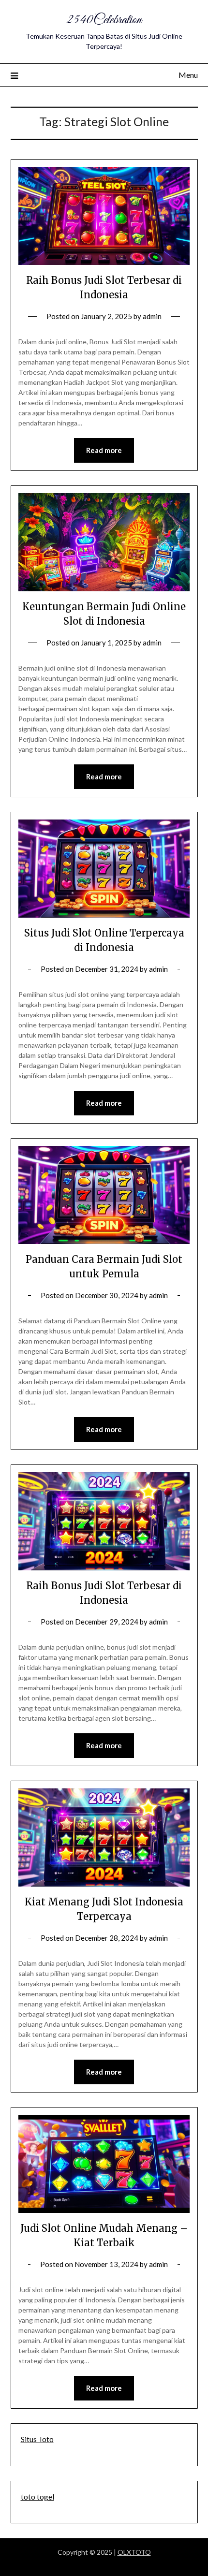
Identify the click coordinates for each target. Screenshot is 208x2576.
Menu (188, 75)
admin (152, 316)
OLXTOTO (134, 2552)
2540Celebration (104, 20)
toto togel (37, 2497)
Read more (104, 450)
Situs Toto (37, 2439)
